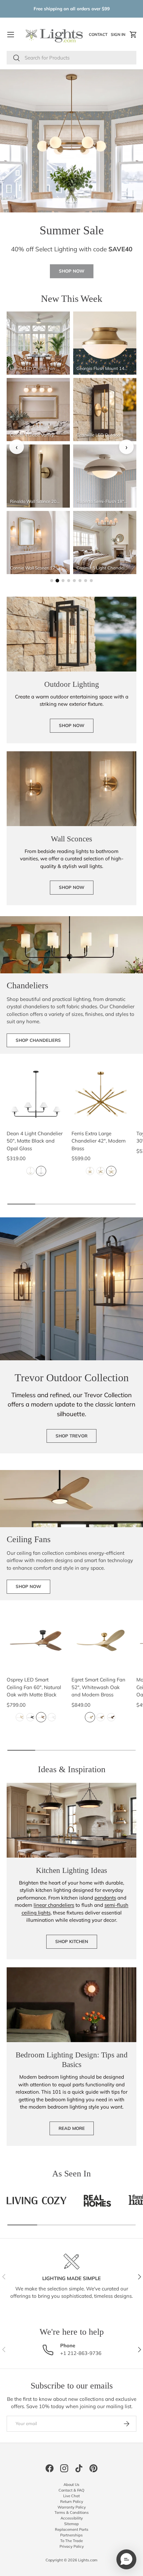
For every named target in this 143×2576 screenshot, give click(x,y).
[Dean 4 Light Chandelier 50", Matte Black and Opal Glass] (36, 1094)
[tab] (52, 581)
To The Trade (71, 2541)
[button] (133, 35)
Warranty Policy (72, 2507)
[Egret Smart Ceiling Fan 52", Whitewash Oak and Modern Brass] (101, 1640)
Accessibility (72, 2518)
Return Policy (72, 2502)
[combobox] (71, 58)
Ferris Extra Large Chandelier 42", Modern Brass (99, 1141)
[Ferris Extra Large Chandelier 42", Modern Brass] (101, 1094)
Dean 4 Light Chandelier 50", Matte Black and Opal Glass (35, 1141)
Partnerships (71, 2535)
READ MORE (72, 2128)
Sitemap (71, 2524)
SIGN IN (119, 36)
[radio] (30, 1171)
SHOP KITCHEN (72, 1941)
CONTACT (99, 36)
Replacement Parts (72, 2529)
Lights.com (88, 2560)
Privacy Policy (72, 2546)
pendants (105, 1898)
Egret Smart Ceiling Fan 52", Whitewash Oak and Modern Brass (98, 1687)
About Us (71, 2485)
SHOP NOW (72, 271)
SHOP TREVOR (71, 1436)
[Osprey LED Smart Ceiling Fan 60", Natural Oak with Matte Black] (36, 1640)
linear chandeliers (54, 1905)
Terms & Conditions (72, 2513)
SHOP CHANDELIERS (38, 1040)
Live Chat (71, 2496)
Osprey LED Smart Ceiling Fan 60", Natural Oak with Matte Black (34, 1687)
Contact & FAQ (71, 2490)
